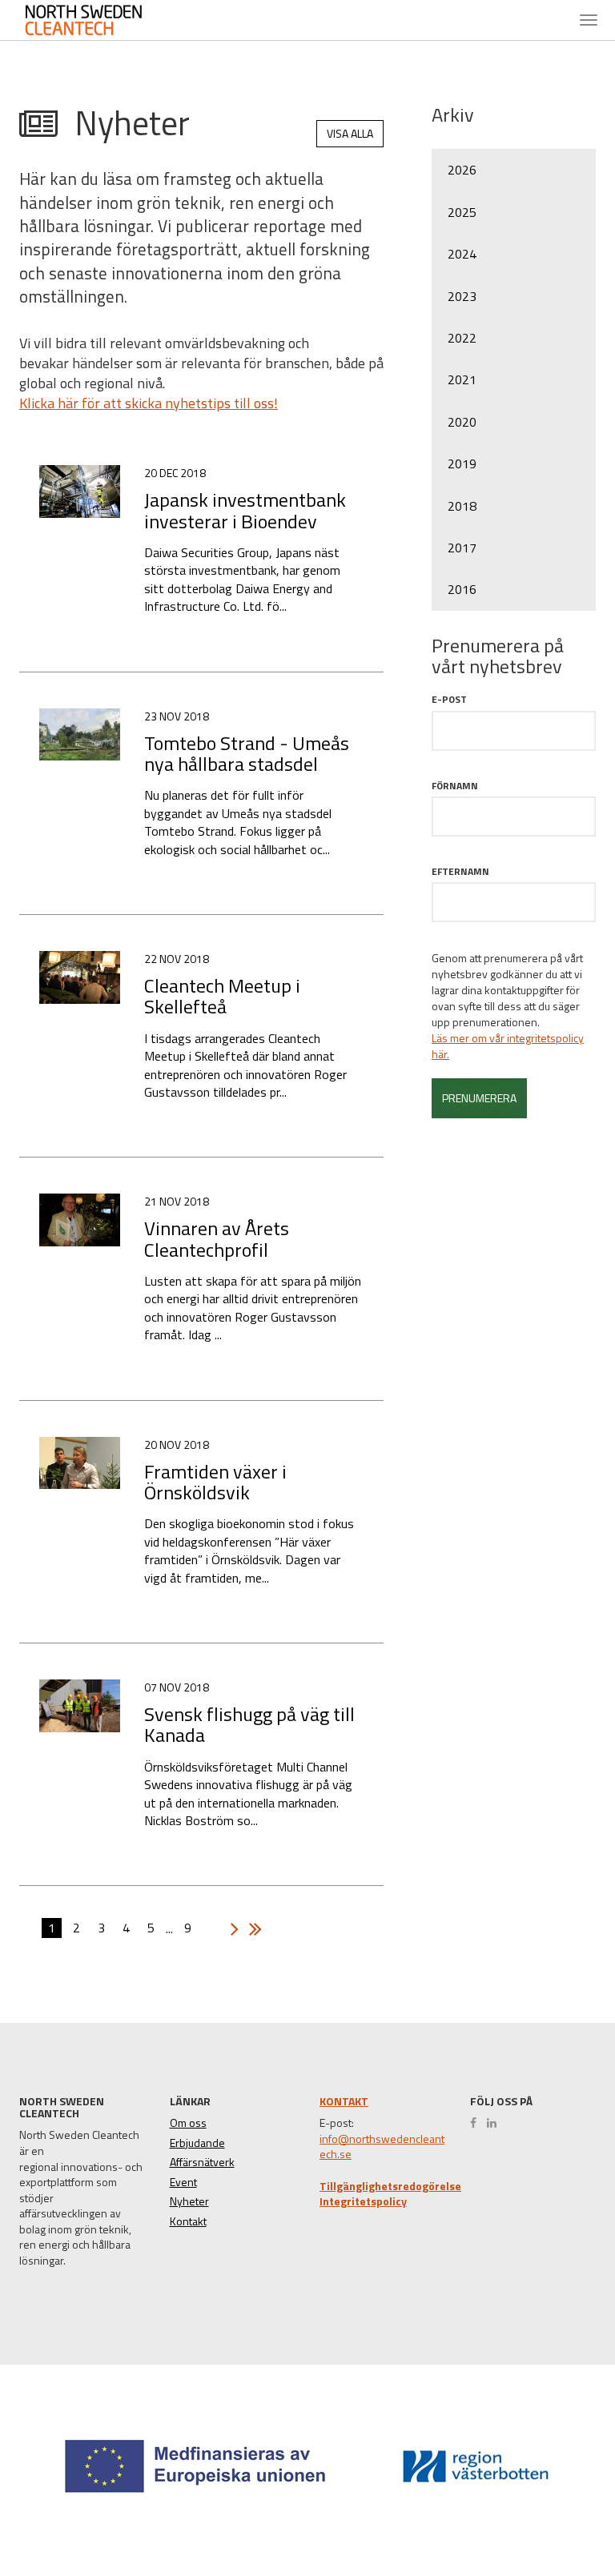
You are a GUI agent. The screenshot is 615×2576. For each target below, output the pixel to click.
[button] (546, 2505)
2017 (462, 548)
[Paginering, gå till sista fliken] (251, 1929)
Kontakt (188, 2221)
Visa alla (350, 133)
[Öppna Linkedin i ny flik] (496, 2123)
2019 (462, 463)
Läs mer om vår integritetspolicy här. (508, 1046)
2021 (462, 379)
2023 (462, 296)
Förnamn (455, 786)
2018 (462, 506)
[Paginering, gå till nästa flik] (231, 1929)
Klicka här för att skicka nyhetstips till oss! (149, 403)
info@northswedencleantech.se (382, 2147)
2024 (462, 254)
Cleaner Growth (96, 20)
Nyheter (189, 2201)
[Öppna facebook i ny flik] (477, 2123)
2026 (462, 170)
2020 (462, 422)
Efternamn (460, 871)
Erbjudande (197, 2143)
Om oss (188, 2123)
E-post (449, 699)
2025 (462, 212)
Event (183, 2182)
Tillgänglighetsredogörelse (390, 2186)
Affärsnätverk (202, 2162)
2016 (462, 589)
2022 (462, 338)
